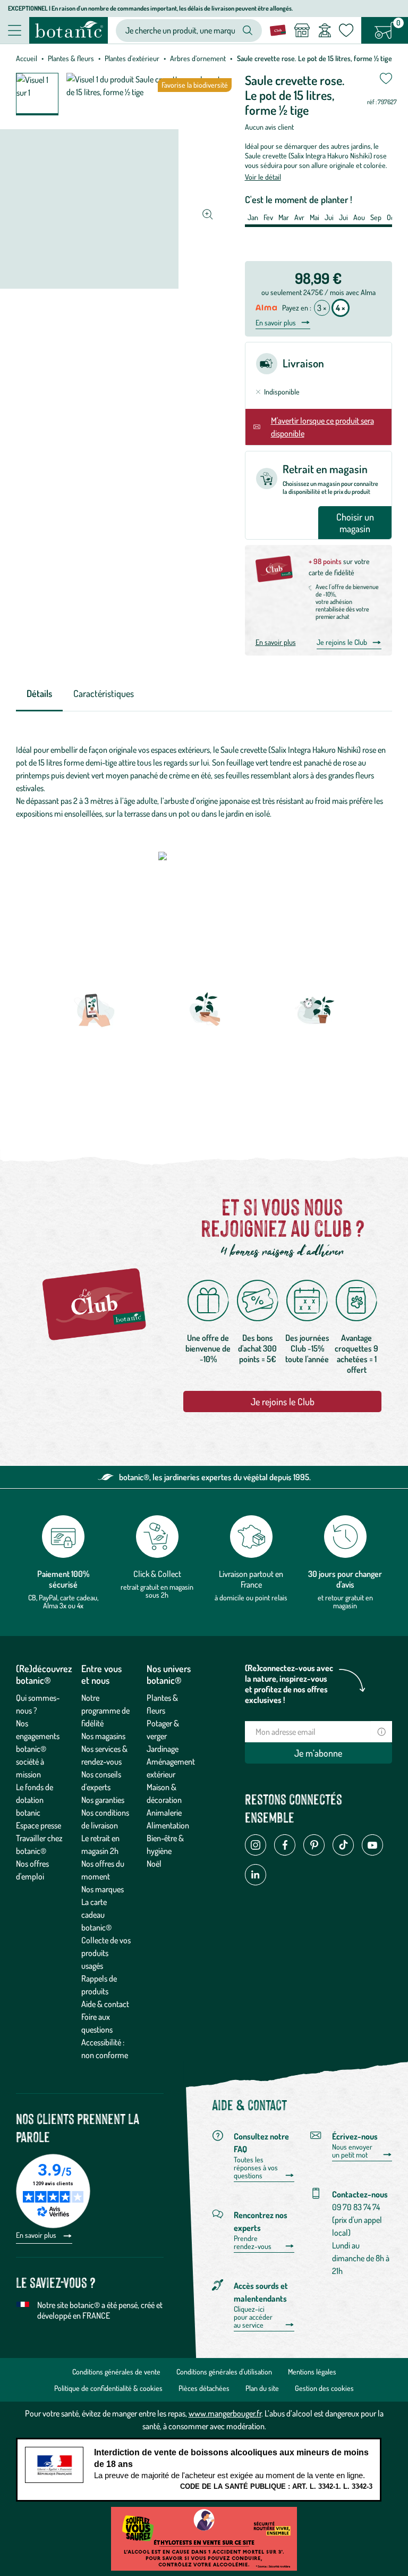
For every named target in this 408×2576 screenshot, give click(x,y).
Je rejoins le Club (342, 642)
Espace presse (39, 1825)
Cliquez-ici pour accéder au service (253, 2317)
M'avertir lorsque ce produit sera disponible (322, 427)
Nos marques (103, 1889)
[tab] (39, 694)
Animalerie (164, 1813)
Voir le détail (263, 177)
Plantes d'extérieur (132, 58)
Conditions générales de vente (116, 2372)
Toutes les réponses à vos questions (256, 2168)
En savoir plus (276, 323)
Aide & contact (105, 2004)
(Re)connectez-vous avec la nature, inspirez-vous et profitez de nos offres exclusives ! (289, 1684)
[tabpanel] (204, 782)
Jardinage (163, 1749)
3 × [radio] (322, 308)
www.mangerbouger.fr (225, 2413)
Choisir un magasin (355, 523)
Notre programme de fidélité (105, 1710)
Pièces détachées (204, 2388)
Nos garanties (103, 1800)
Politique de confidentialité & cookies (108, 2388)
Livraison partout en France (251, 1579)
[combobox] (180, 31)
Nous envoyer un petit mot (352, 2151)
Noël (154, 1864)
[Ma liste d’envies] (346, 30)
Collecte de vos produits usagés (106, 1953)
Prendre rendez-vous (253, 2242)
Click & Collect (157, 1574)
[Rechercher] (248, 30)
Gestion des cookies (324, 2388)
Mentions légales (312, 2372)
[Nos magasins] (302, 30)
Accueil (27, 58)
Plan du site (262, 2388)
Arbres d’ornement (198, 58)
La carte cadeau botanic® (96, 1915)
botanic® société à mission (31, 1761)
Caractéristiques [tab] (104, 693)
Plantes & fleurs (71, 58)
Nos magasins (103, 1736)
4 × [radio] (341, 308)
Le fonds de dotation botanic (35, 1800)
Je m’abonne (318, 1753)
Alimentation (168, 1825)
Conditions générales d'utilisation (224, 2372)
